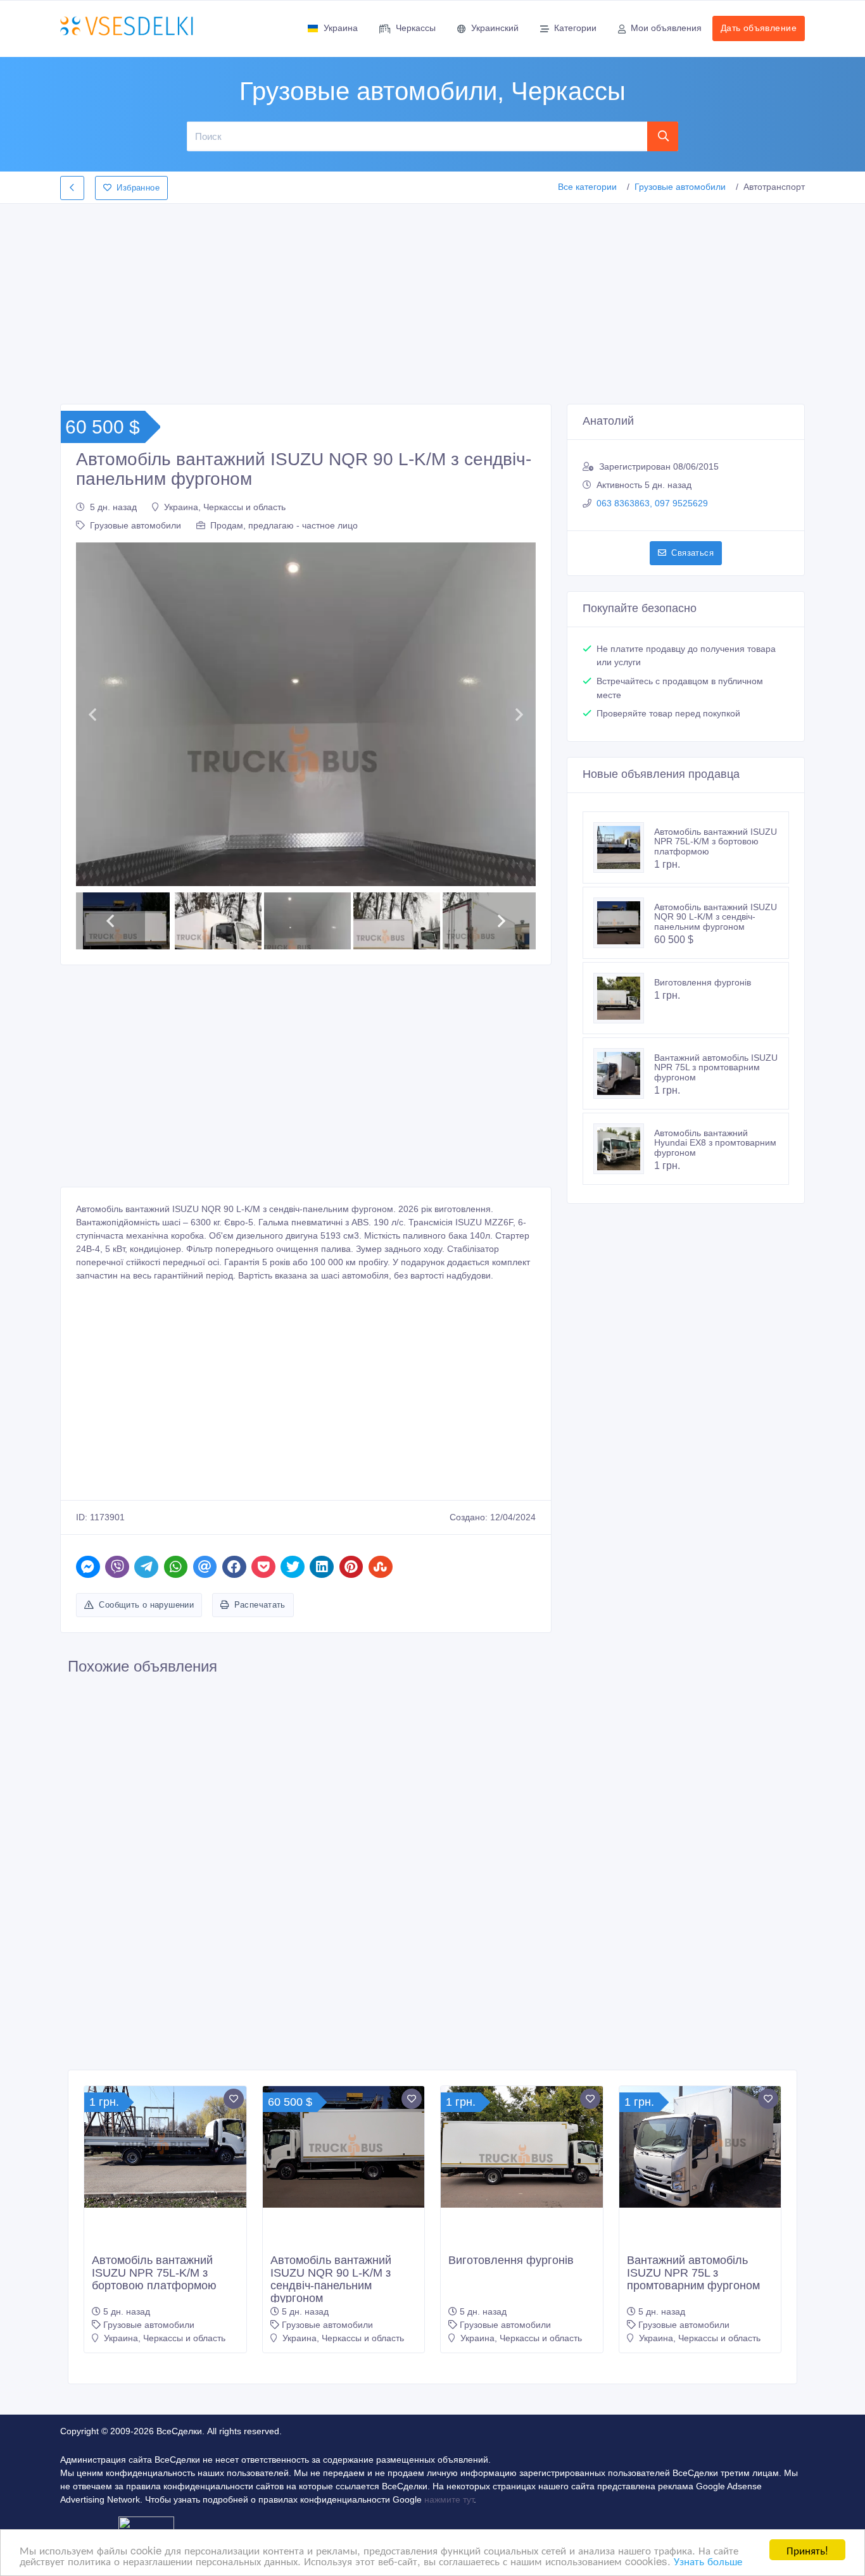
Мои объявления (666, 28)
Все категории (587, 187)
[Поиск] (663, 136)
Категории (575, 28)
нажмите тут (449, 2499)
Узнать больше (708, 2560)
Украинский (495, 28)
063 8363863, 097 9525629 (652, 503)
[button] (92, 715)
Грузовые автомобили (680, 187)
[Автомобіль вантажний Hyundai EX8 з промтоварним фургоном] (624, 1149)
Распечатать (260, 1605)
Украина (341, 28)
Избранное (138, 188)
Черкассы (416, 28)
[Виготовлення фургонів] (624, 998)
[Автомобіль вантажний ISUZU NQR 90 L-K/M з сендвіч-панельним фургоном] (624, 923)
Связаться (692, 553)
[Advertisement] (432, 300)
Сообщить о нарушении (146, 1605)
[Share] (88, 1567)
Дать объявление (759, 28)
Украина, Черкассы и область (225, 507)
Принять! (807, 2550)
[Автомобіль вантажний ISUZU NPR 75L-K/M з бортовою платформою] (624, 847)
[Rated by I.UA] (146, 2525)
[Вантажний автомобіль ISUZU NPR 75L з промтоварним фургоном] (624, 1073)
